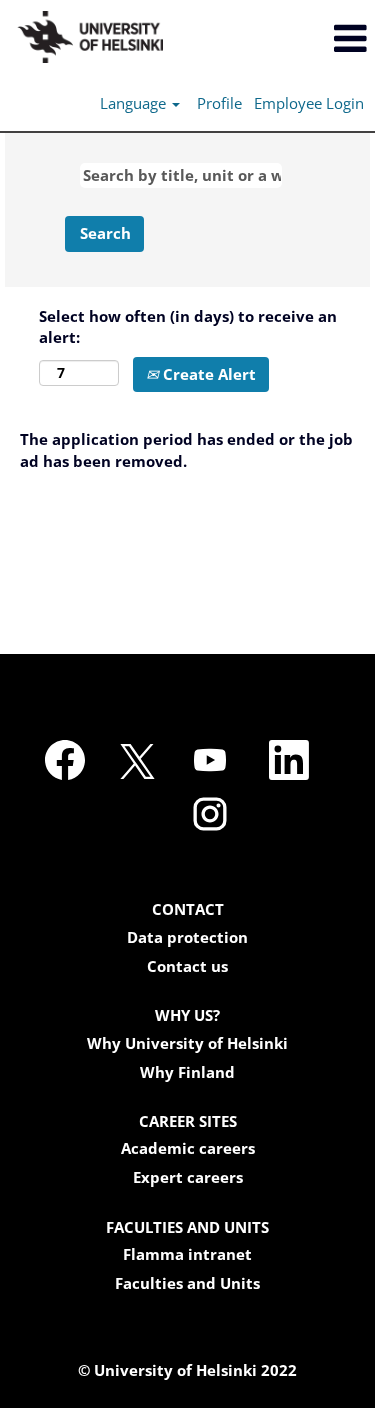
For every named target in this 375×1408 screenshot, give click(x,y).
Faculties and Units (187, 1283)
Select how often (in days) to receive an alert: (188, 326)
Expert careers (188, 1177)
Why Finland (187, 1072)
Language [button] (135, 103)
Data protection (187, 937)
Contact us (187, 966)
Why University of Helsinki (187, 1043)
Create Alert (207, 374)
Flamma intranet (187, 1254)
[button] (312, 38)
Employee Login (309, 103)
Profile (219, 103)
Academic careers (188, 1148)
